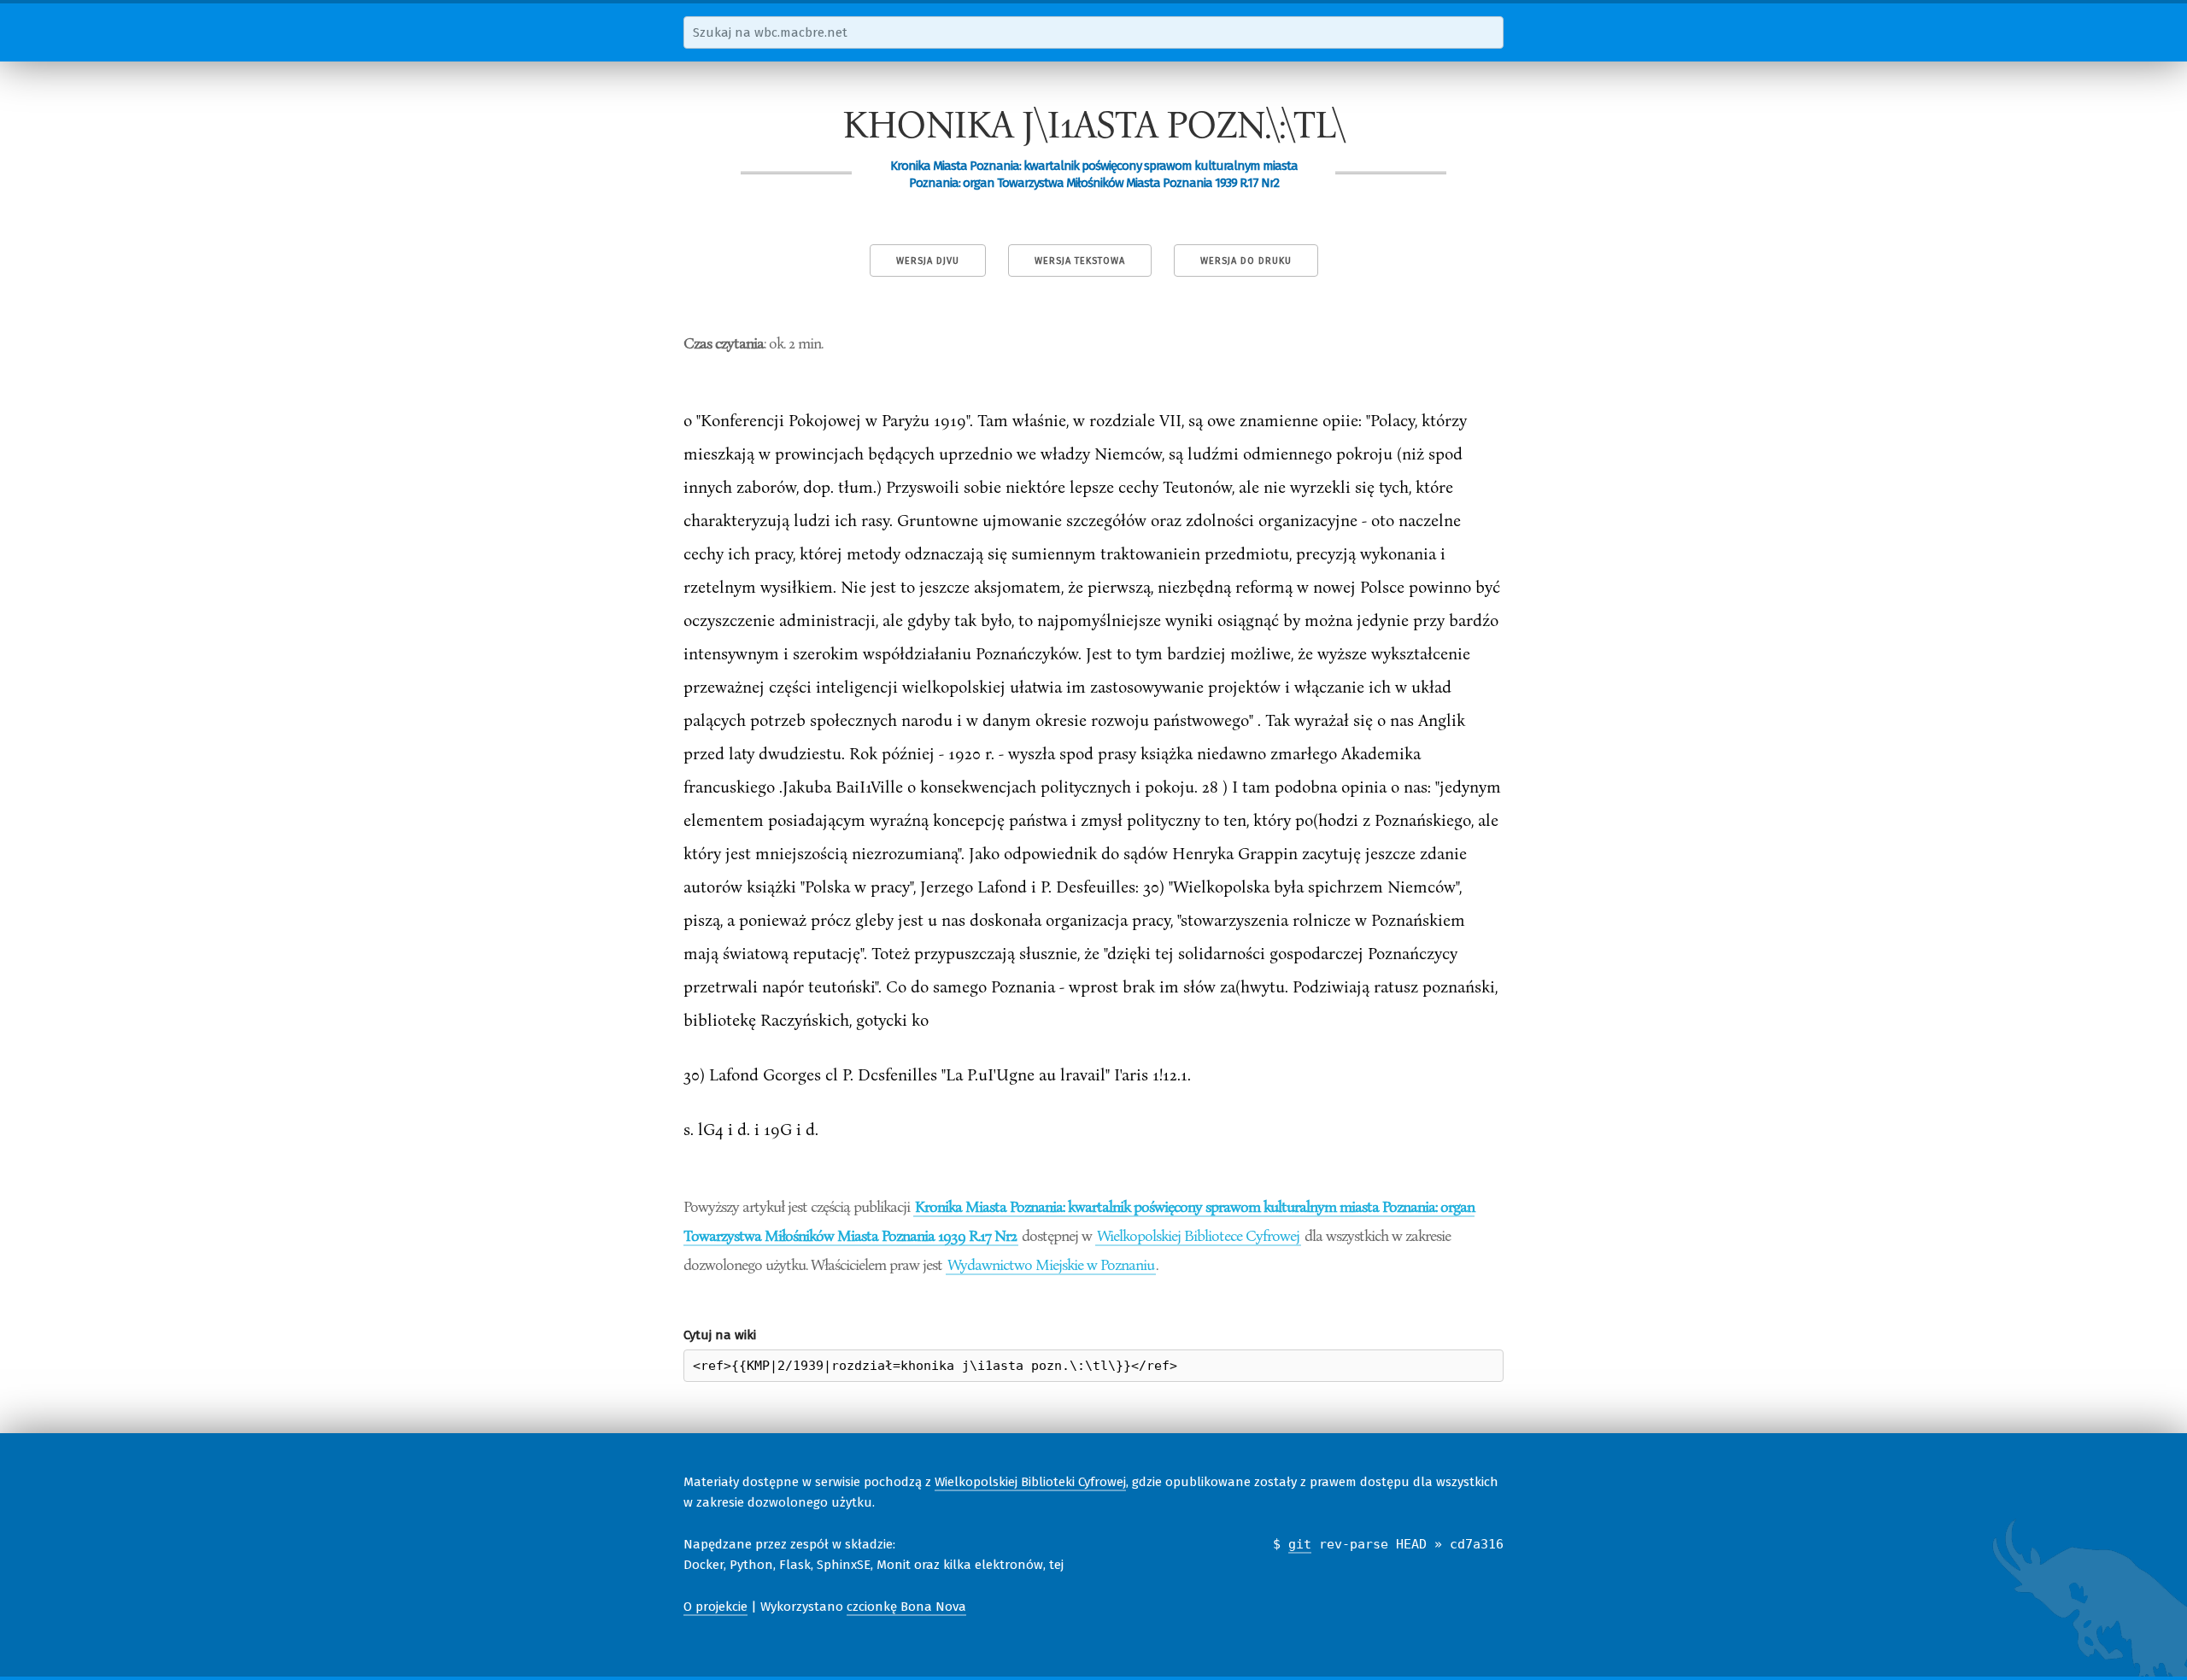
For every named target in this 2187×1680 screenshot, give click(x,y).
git (1300, 1544)
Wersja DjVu (928, 261)
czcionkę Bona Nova (906, 1607)
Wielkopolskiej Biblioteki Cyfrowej (1030, 1482)
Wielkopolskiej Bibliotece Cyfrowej (1198, 1235)
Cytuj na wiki (720, 1335)
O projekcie (715, 1607)
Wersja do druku (1246, 261)
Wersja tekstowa (1080, 261)
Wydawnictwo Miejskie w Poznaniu (1051, 1264)
